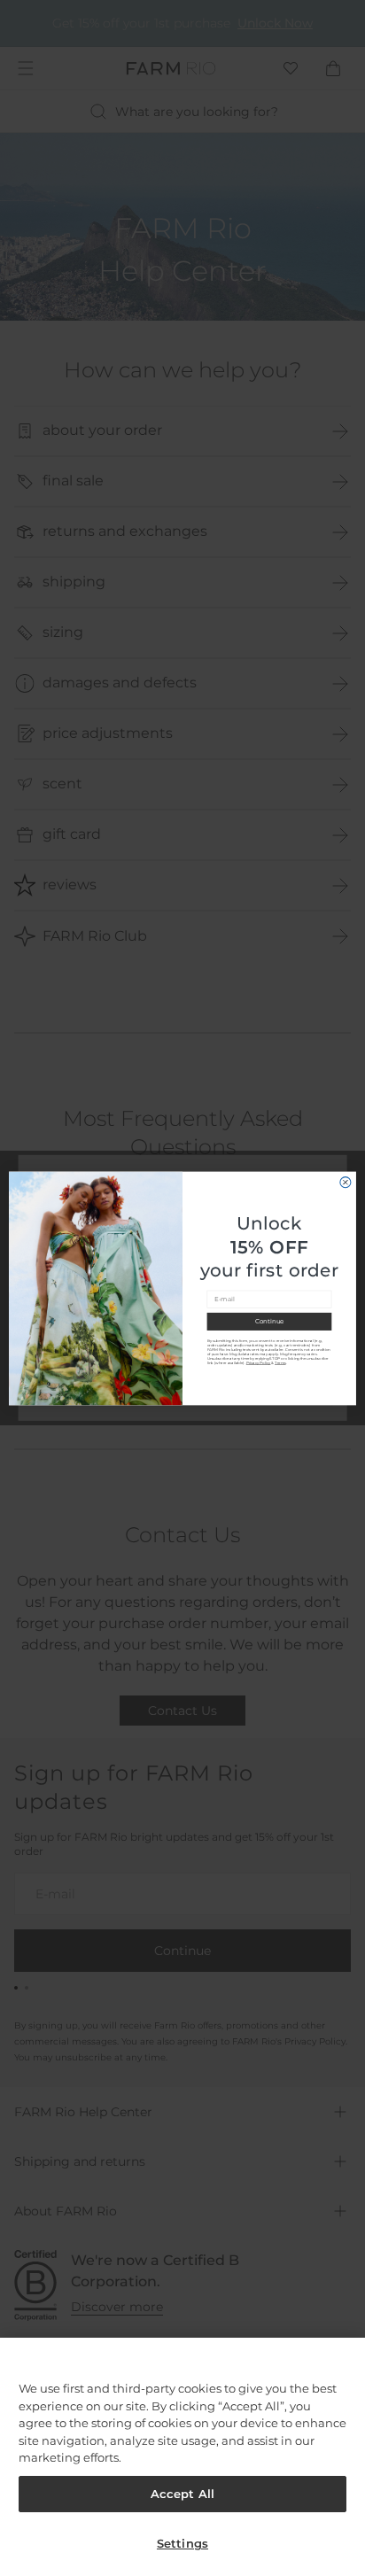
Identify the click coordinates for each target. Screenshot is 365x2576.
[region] (182, 2457)
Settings (182, 2543)
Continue (269, 1321)
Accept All (182, 2494)
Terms (280, 1362)
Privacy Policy (259, 1362)
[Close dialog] (346, 1182)
